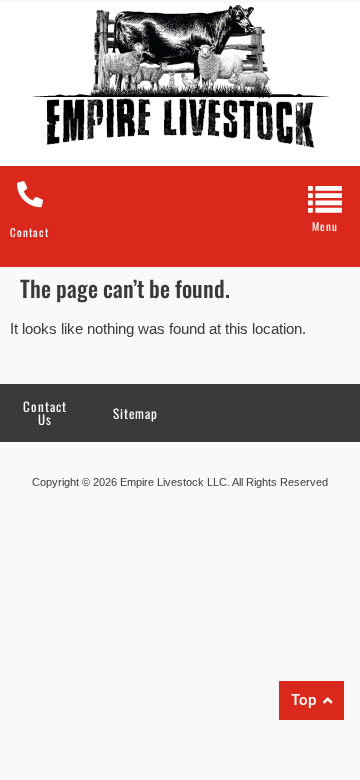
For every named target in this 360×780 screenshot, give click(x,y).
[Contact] (30, 194)
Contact (29, 232)
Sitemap (135, 413)
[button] (324, 205)
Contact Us (45, 412)
